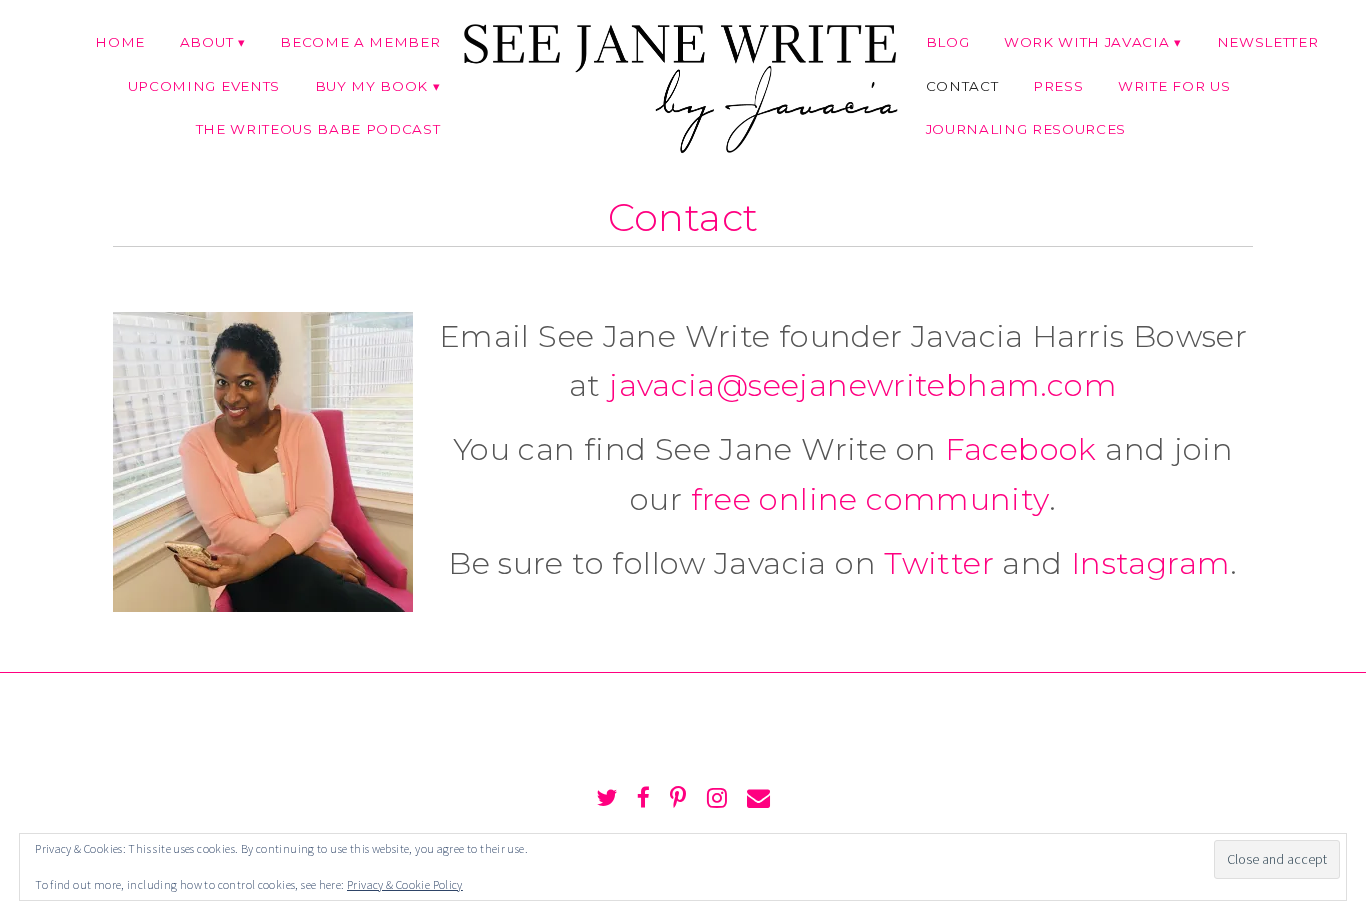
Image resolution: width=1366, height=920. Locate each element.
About (206, 42)
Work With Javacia (1086, 42)
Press (1058, 86)
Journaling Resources (1026, 129)
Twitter (939, 563)
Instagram (1150, 563)
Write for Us (1174, 86)
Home (120, 42)
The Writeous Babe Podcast (318, 129)
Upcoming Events (204, 86)
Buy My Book (371, 86)
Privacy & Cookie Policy (405, 884)
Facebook (1021, 449)
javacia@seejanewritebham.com (863, 385)
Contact (962, 86)
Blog (948, 42)
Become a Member (360, 42)
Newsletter (1268, 42)
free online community (870, 499)
